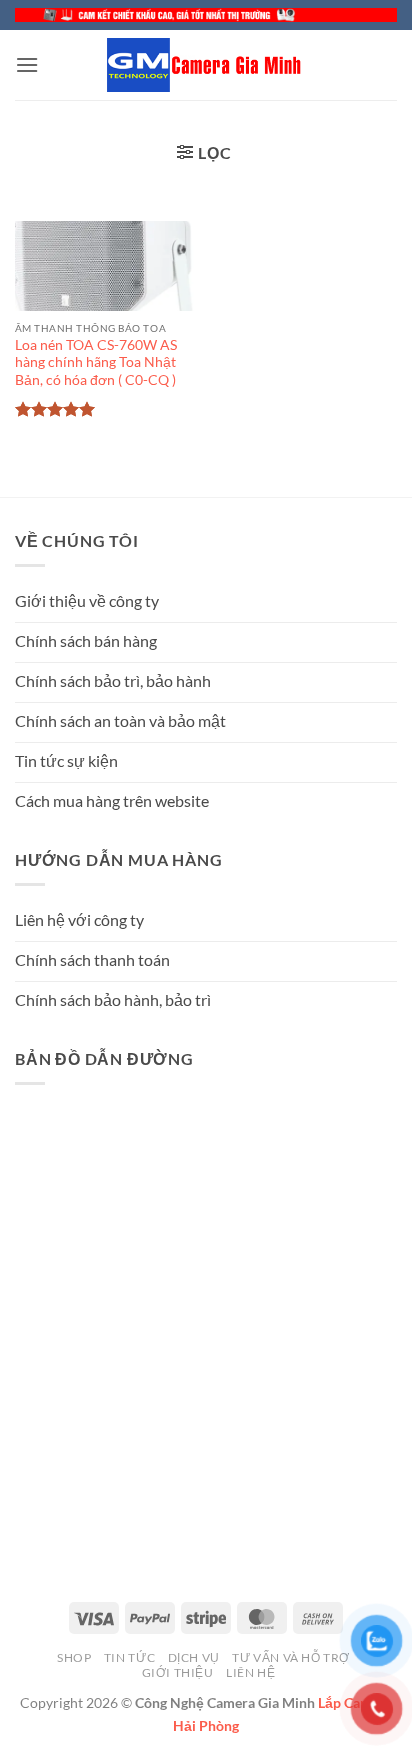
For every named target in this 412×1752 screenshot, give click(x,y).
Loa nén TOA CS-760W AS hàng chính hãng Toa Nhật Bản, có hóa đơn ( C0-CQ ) (96, 362)
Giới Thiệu (178, 1672)
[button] (27, 64)
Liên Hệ (250, 1672)
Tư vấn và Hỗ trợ (291, 1657)
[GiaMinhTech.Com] (206, 65)
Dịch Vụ (194, 1657)
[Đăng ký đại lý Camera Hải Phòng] (206, 15)
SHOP (74, 1657)
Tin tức (129, 1657)
